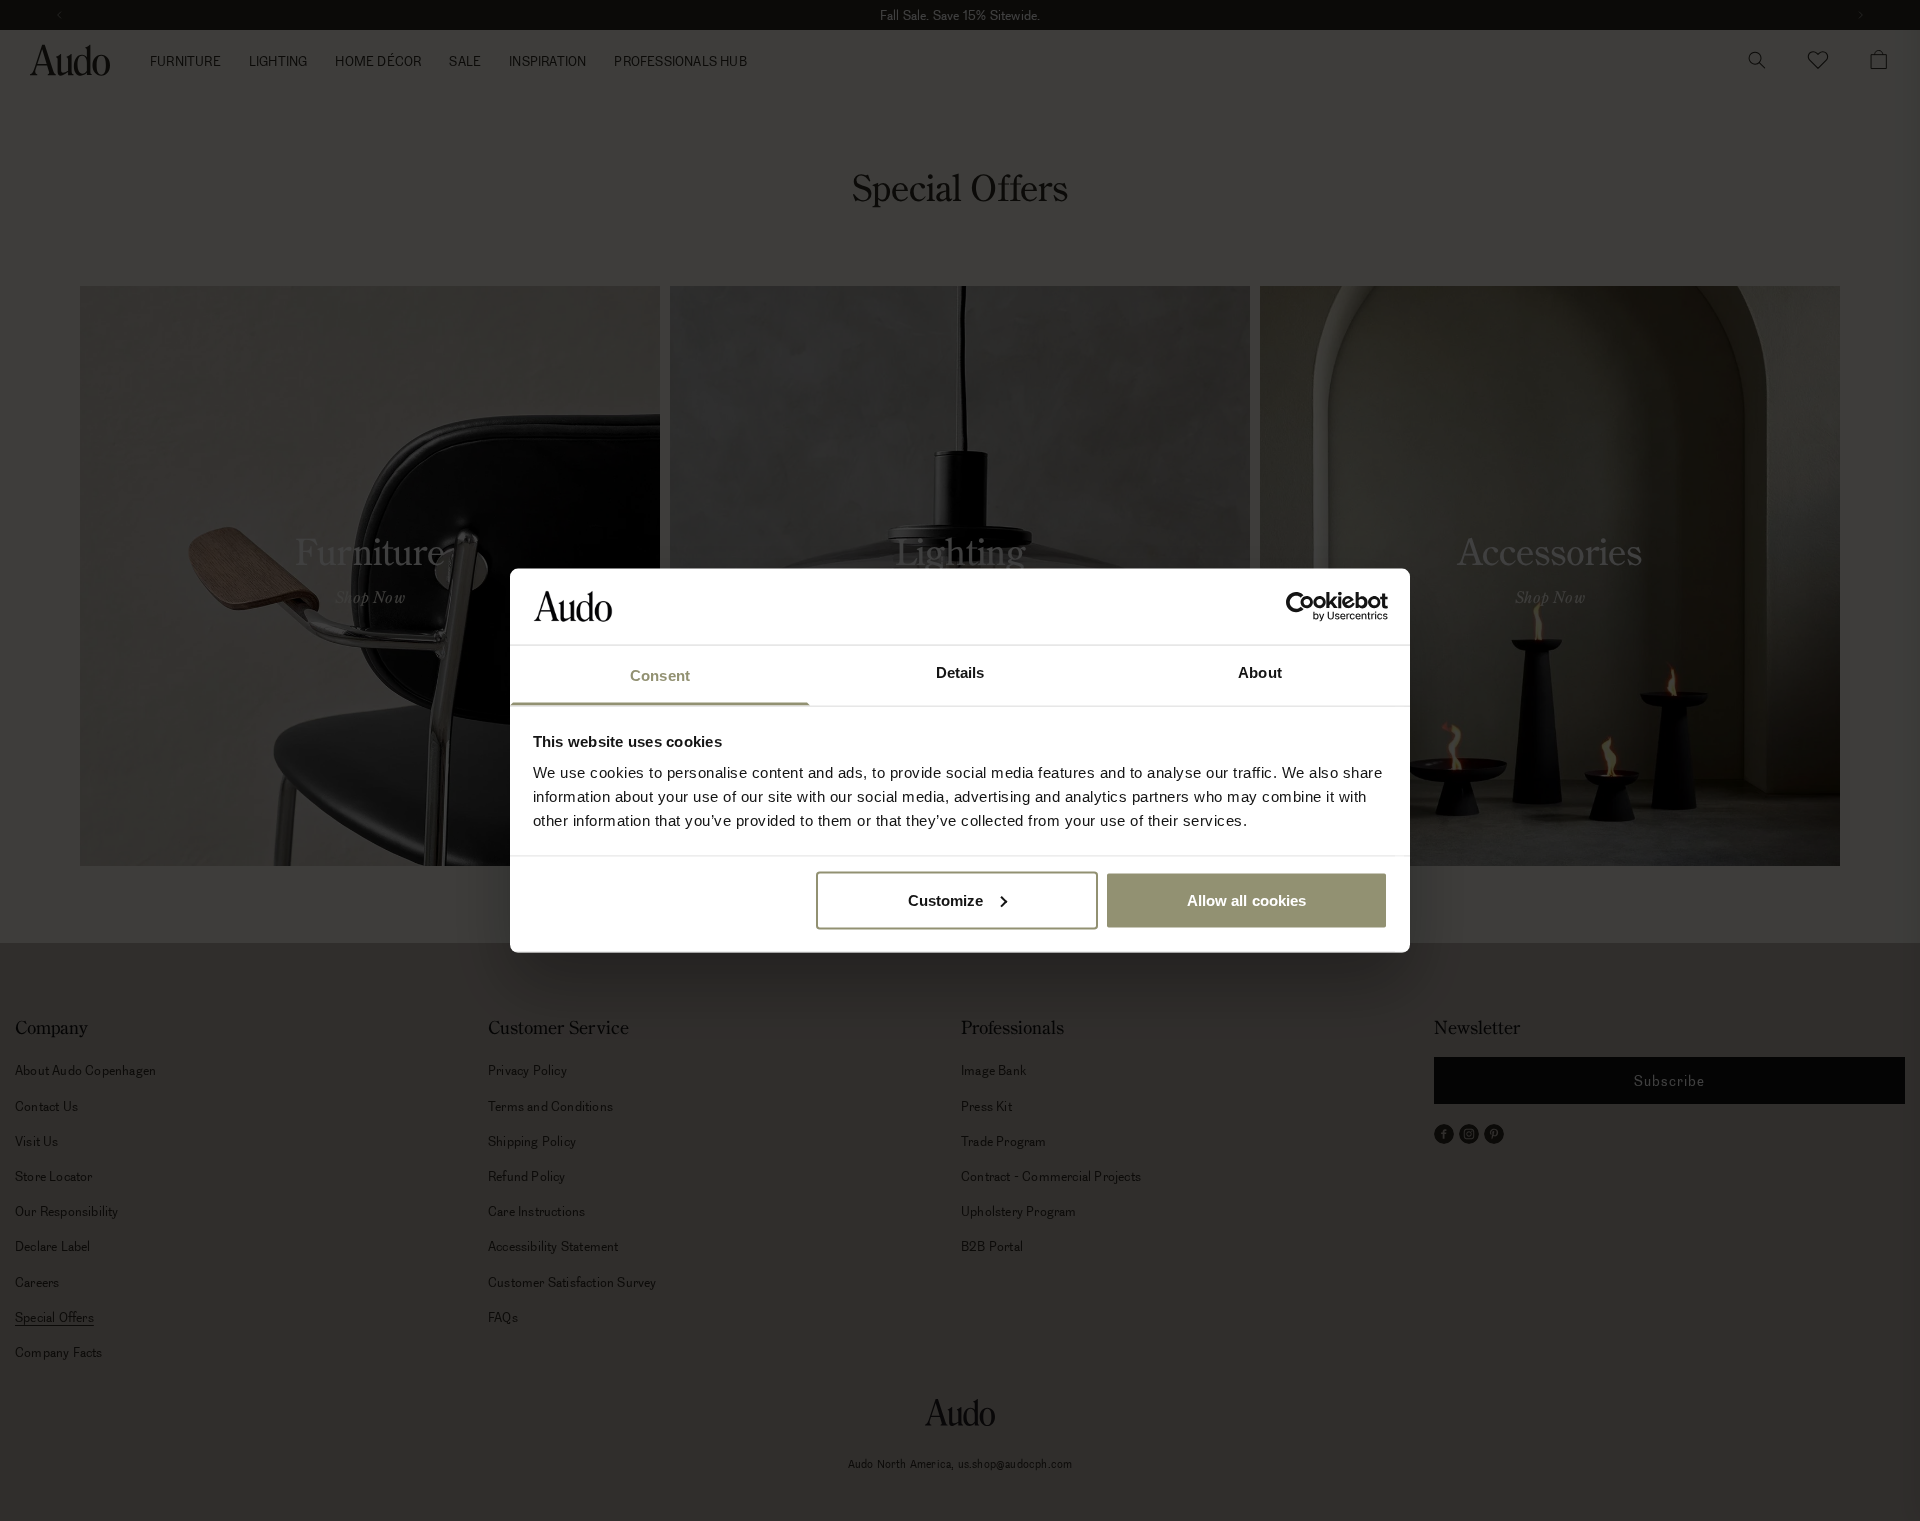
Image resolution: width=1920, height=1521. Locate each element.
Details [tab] (960, 672)
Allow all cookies (1247, 899)
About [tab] (1260, 672)
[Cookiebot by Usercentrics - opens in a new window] (1300, 606)
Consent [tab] (660, 675)
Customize (946, 899)
